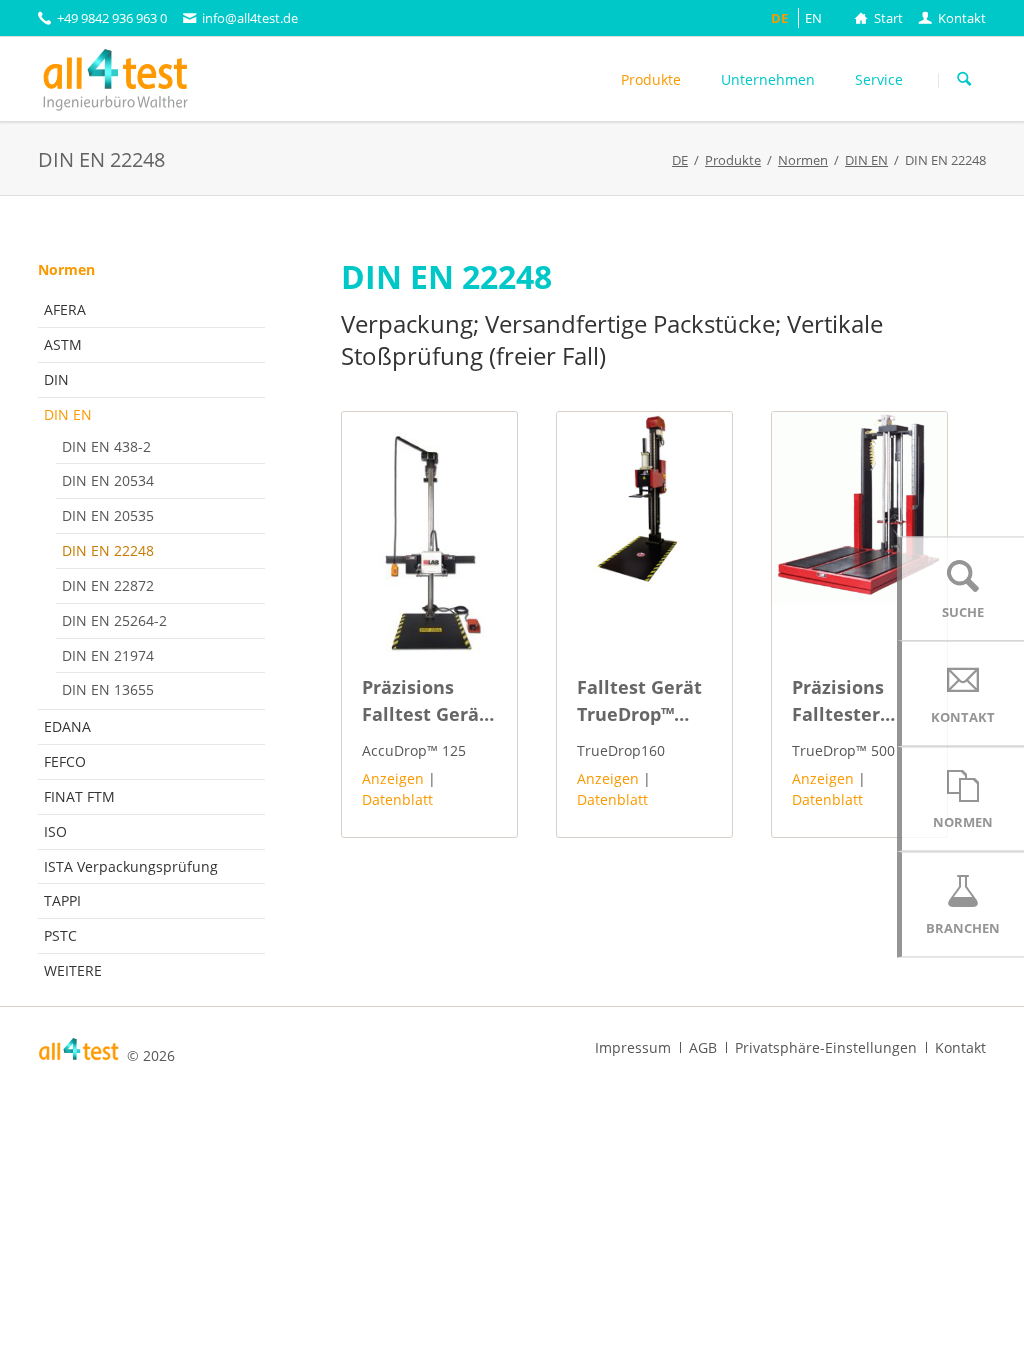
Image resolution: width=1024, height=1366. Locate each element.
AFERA (65, 309)
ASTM (63, 344)
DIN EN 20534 (108, 480)
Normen (66, 269)
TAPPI (62, 900)
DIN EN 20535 (108, 515)
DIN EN (68, 414)
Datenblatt (397, 799)
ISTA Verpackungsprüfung (131, 866)
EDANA (67, 726)
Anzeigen (393, 778)
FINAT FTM (79, 796)
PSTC (60, 935)
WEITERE (73, 970)
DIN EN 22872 (108, 585)
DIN (56, 379)
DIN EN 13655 (108, 689)
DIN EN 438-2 (106, 446)
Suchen (964, 80)
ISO (55, 831)
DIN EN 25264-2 (114, 620)
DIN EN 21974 (108, 655)
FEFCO (65, 761)
